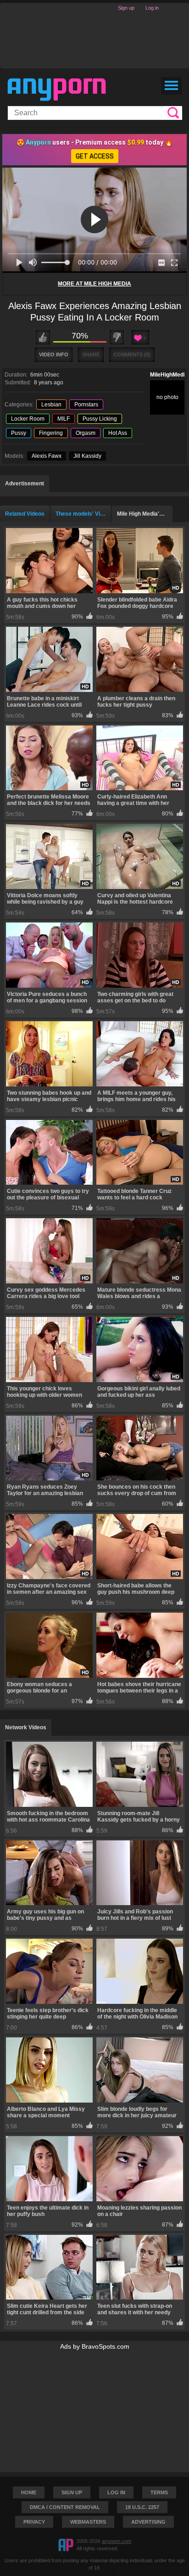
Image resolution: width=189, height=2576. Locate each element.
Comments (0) (132, 354)
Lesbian (51, 405)
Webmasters (88, 2522)
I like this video (43, 337)
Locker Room (28, 419)
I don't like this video (117, 337)
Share (91, 354)
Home (29, 2492)
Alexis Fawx (47, 456)
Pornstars (86, 405)
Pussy (19, 433)
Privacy (34, 2522)
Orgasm (86, 433)
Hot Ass (118, 433)
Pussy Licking (100, 419)
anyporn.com (117, 2541)
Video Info (54, 354)
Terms (159, 2492)
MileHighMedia (169, 375)
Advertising (148, 2522)
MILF (64, 419)
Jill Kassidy (87, 456)
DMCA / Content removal (65, 2507)
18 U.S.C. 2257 (142, 2507)
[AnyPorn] (57, 90)
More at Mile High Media (94, 284)
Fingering (51, 433)
